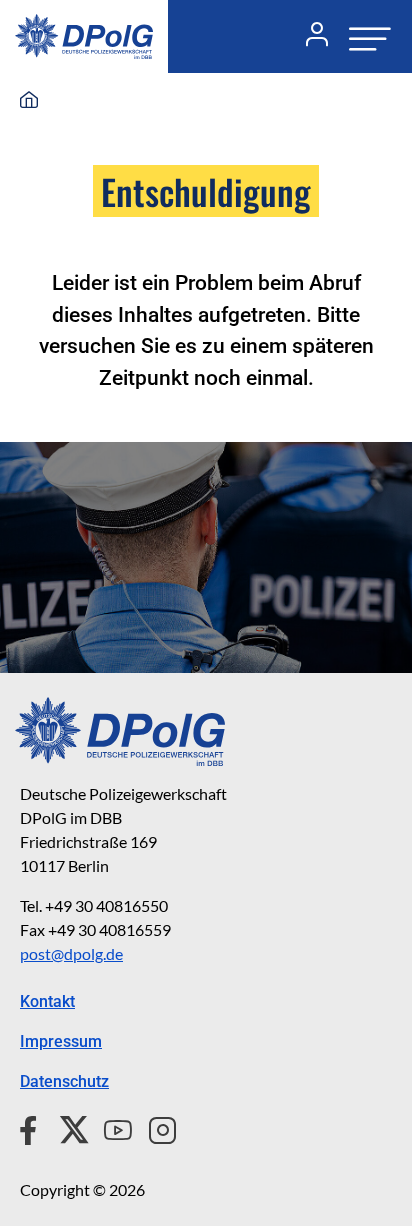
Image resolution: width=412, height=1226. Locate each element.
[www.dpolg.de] (29, 101)
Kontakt (47, 1001)
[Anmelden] (309, 37)
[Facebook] (32, 1128)
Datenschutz (64, 1081)
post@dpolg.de (71, 953)
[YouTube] (110, 1128)
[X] (66, 1128)
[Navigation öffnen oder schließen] (364, 36)
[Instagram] (154, 1128)
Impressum (61, 1041)
